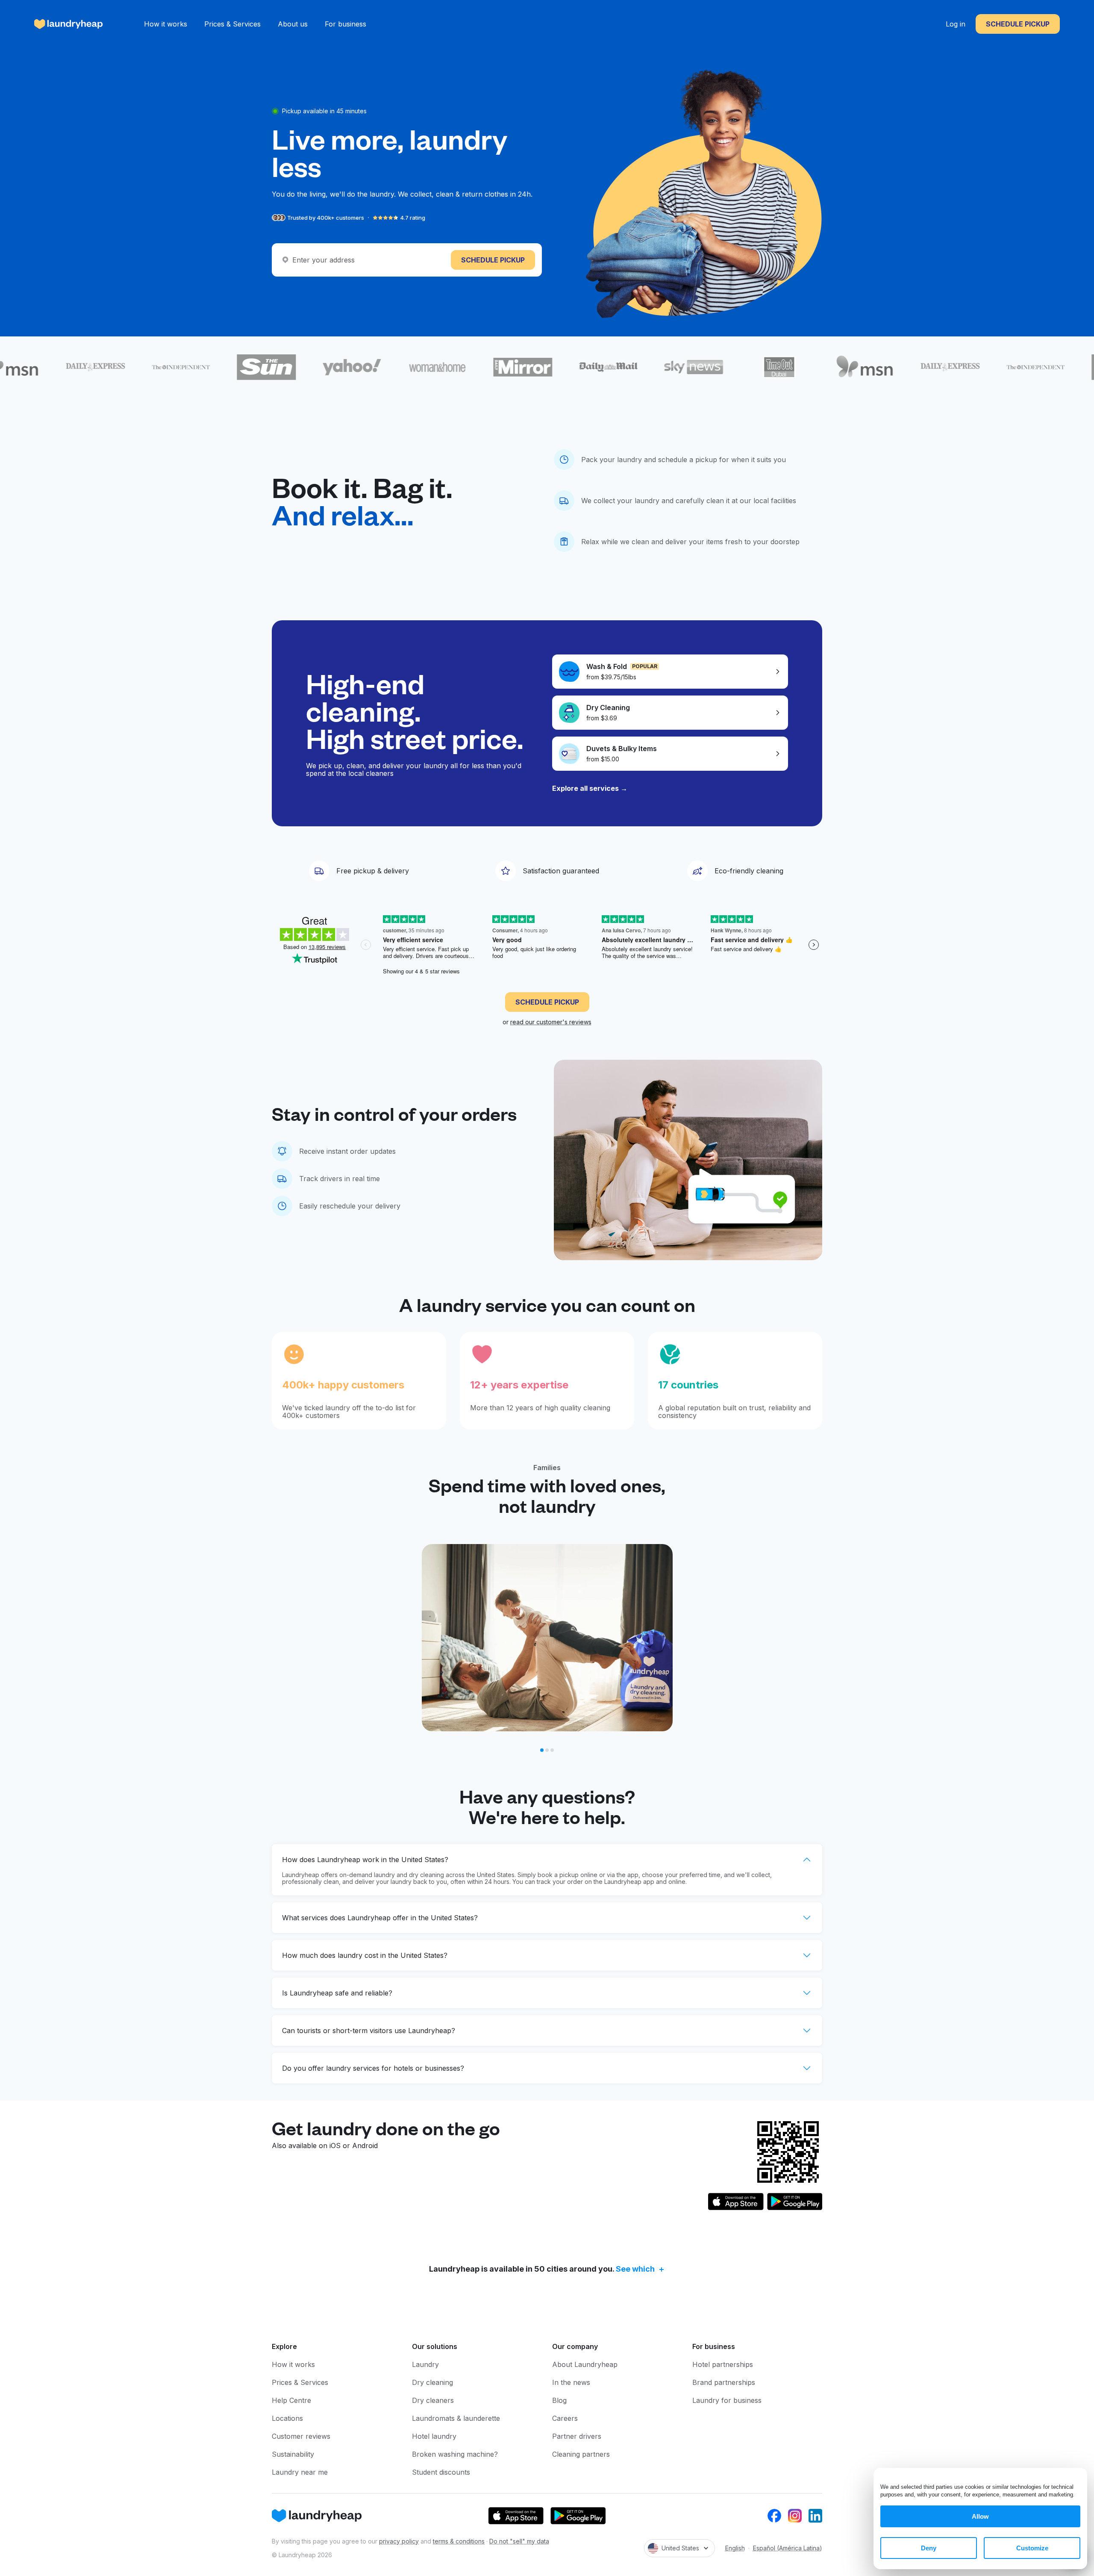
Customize (1032, 2548)
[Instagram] (795, 2516)
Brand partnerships (724, 2382)
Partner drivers (577, 2436)
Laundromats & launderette (456, 2418)
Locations (287, 2418)
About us (293, 24)
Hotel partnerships (723, 2364)
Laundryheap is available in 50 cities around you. (542, 2269)
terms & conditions (459, 2541)
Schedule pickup (1018, 24)
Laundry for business (727, 2400)
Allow (980, 2516)
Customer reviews (301, 2436)
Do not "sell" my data (519, 2541)
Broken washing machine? (455, 2454)
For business (346, 24)
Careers (565, 2418)
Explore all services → (590, 788)
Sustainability (293, 2454)
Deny (929, 2548)
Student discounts (441, 2472)
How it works (166, 24)
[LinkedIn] (815, 2516)
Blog (559, 2400)
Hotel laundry (434, 2436)
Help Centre (291, 2400)
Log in (956, 24)
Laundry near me (300, 2472)
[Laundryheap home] (69, 24)
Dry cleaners (433, 2400)
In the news (571, 2382)
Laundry (425, 2364)
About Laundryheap (585, 2364)
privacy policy (399, 2541)
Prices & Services (232, 24)
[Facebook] (774, 2516)
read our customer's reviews (551, 1022)
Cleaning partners (581, 2454)
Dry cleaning (432, 2382)
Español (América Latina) (788, 2548)
